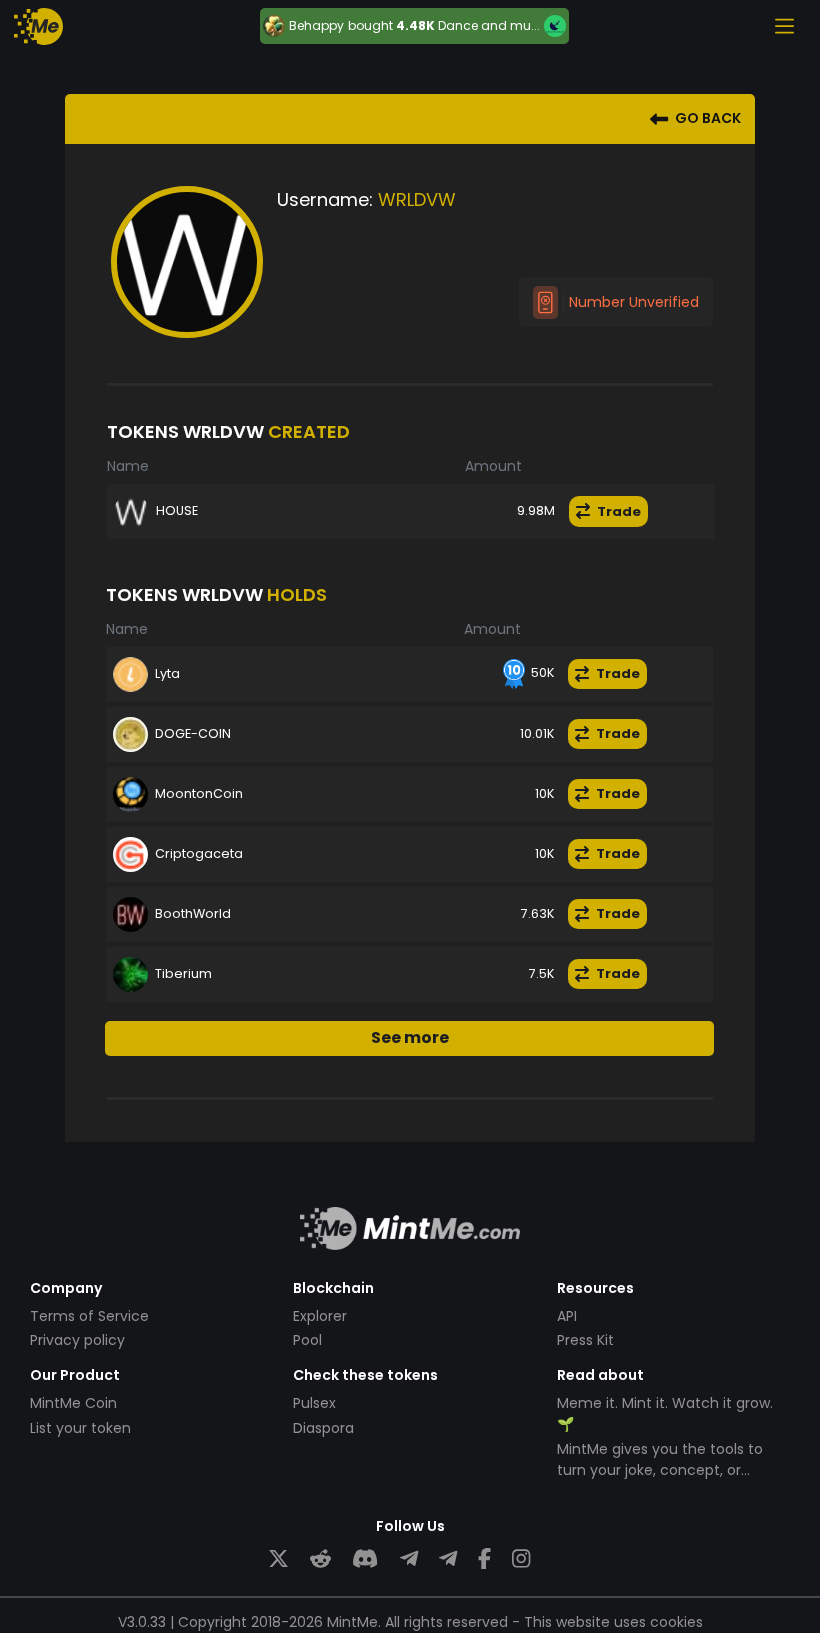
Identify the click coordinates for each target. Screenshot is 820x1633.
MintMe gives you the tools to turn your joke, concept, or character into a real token (660, 1470)
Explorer (320, 1316)
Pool (307, 1340)
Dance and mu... (489, 25)
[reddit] (320, 1559)
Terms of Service (89, 1316)
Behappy (316, 26)
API (567, 1316)
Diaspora (323, 1428)
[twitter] (278, 1559)
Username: (325, 199)
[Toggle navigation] (784, 26)
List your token (80, 1428)
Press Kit (585, 1340)
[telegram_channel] (448, 1559)
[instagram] (521, 1559)
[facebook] (484, 1559)
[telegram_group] (409, 1559)
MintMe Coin (73, 1403)
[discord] (365, 1559)
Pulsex (314, 1403)
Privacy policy (77, 1340)
